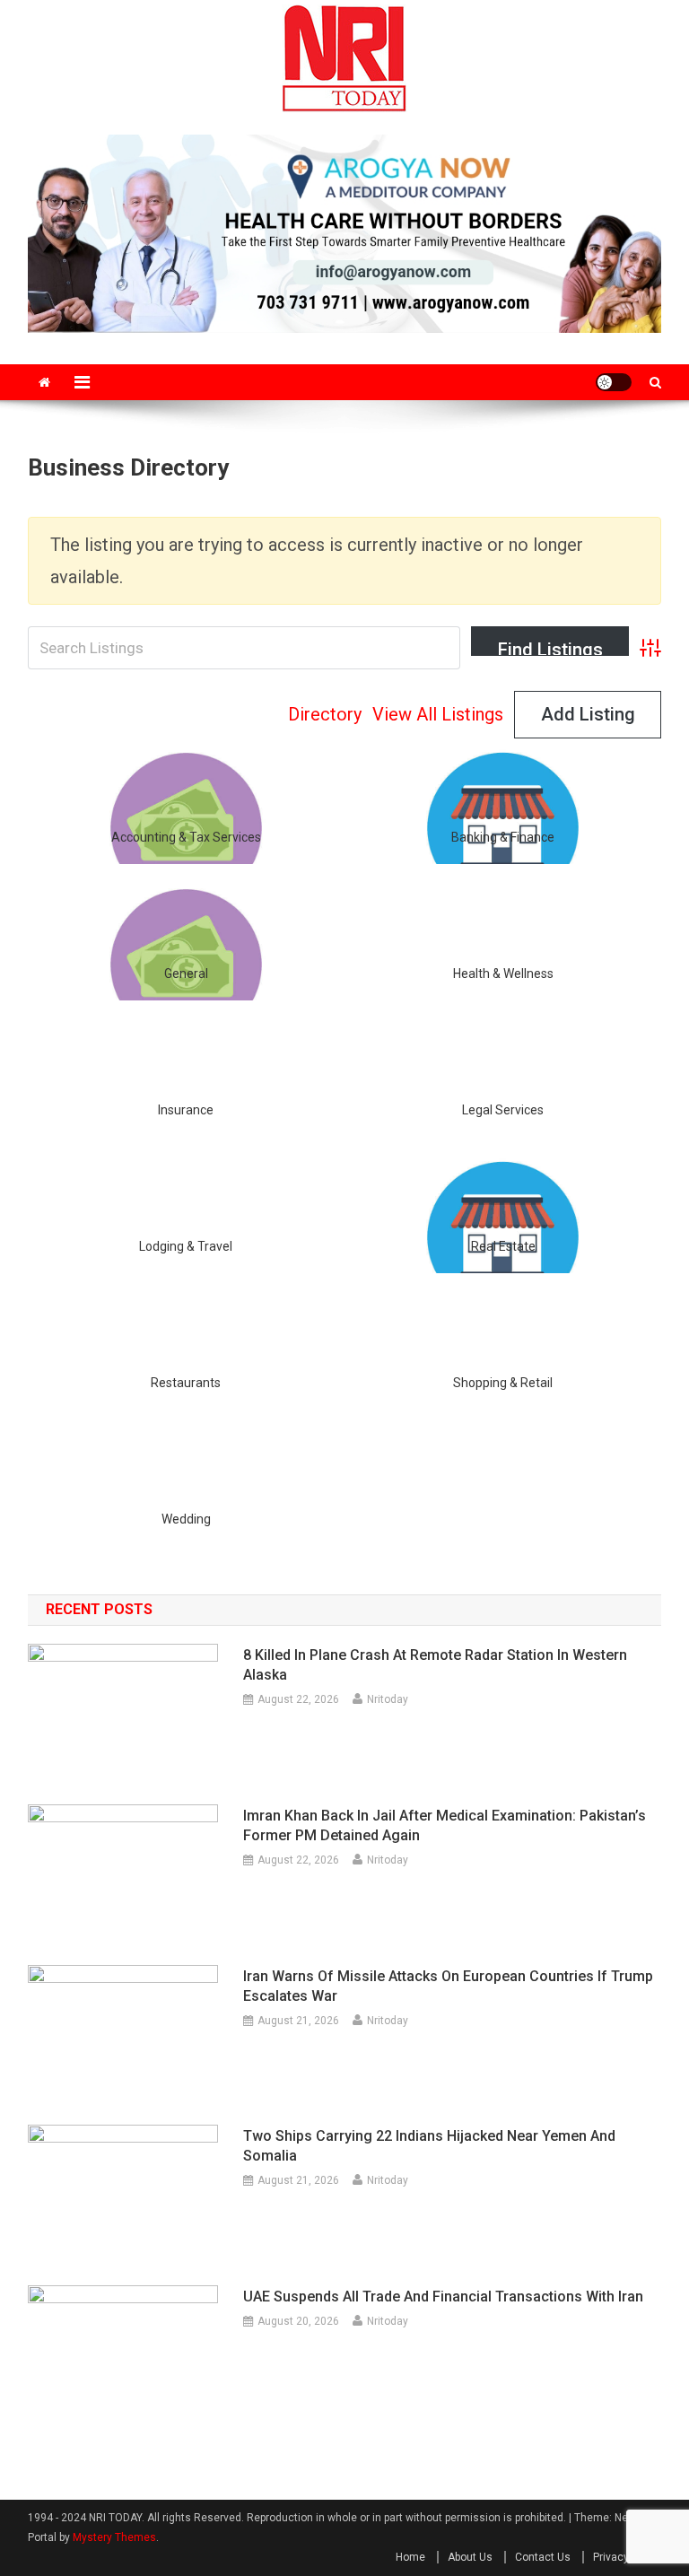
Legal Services (503, 1110)
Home (410, 2557)
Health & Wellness (503, 974)
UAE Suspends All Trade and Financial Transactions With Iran (443, 2297)
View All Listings (438, 714)
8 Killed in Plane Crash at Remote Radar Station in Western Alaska (435, 1665)
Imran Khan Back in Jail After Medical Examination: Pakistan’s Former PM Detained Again (445, 1825)
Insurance (186, 1110)
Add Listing (588, 714)
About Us (470, 2557)
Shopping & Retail (503, 1383)
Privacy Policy (627, 2557)
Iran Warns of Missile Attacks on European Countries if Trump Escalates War (448, 1986)
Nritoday (388, 1699)
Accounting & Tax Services (186, 837)
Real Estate (503, 1246)
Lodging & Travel (186, 1246)
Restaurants (186, 1383)
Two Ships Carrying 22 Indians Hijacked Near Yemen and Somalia (429, 2146)
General (186, 974)
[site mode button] (614, 382)
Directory (325, 714)
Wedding (186, 1519)
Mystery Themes (114, 2537)
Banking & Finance (503, 837)
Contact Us (543, 2557)
